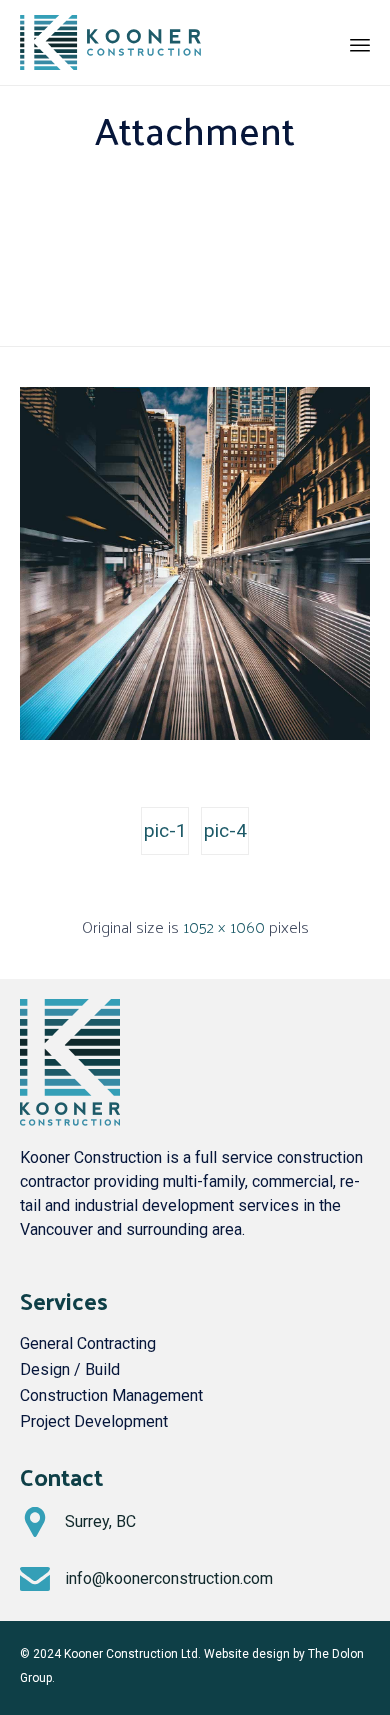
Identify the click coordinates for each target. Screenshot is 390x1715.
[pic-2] (195, 735)
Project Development (94, 1421)
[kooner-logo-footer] (70, 1120)
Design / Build (70, 1369)
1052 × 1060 (224, 926)
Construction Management (111, 1395)
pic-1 (165, 830)
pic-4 (225, 830)
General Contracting (88, 1343)
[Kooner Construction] (110, 42)
